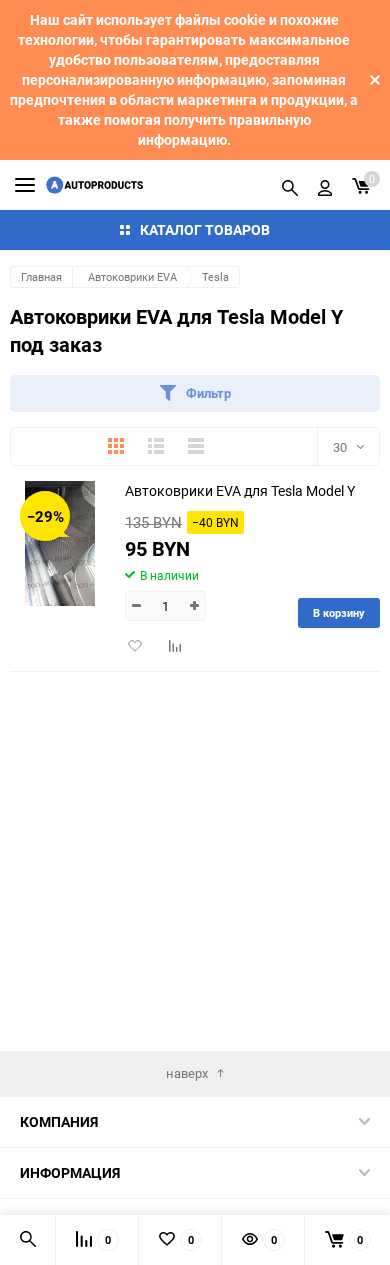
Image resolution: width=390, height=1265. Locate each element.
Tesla (215, 276)
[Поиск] (290, 185)
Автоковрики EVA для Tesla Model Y (240, 490)
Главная (41, 276)
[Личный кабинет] (325, 185)
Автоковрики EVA (132, 276)
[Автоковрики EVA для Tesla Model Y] (60, 543)
